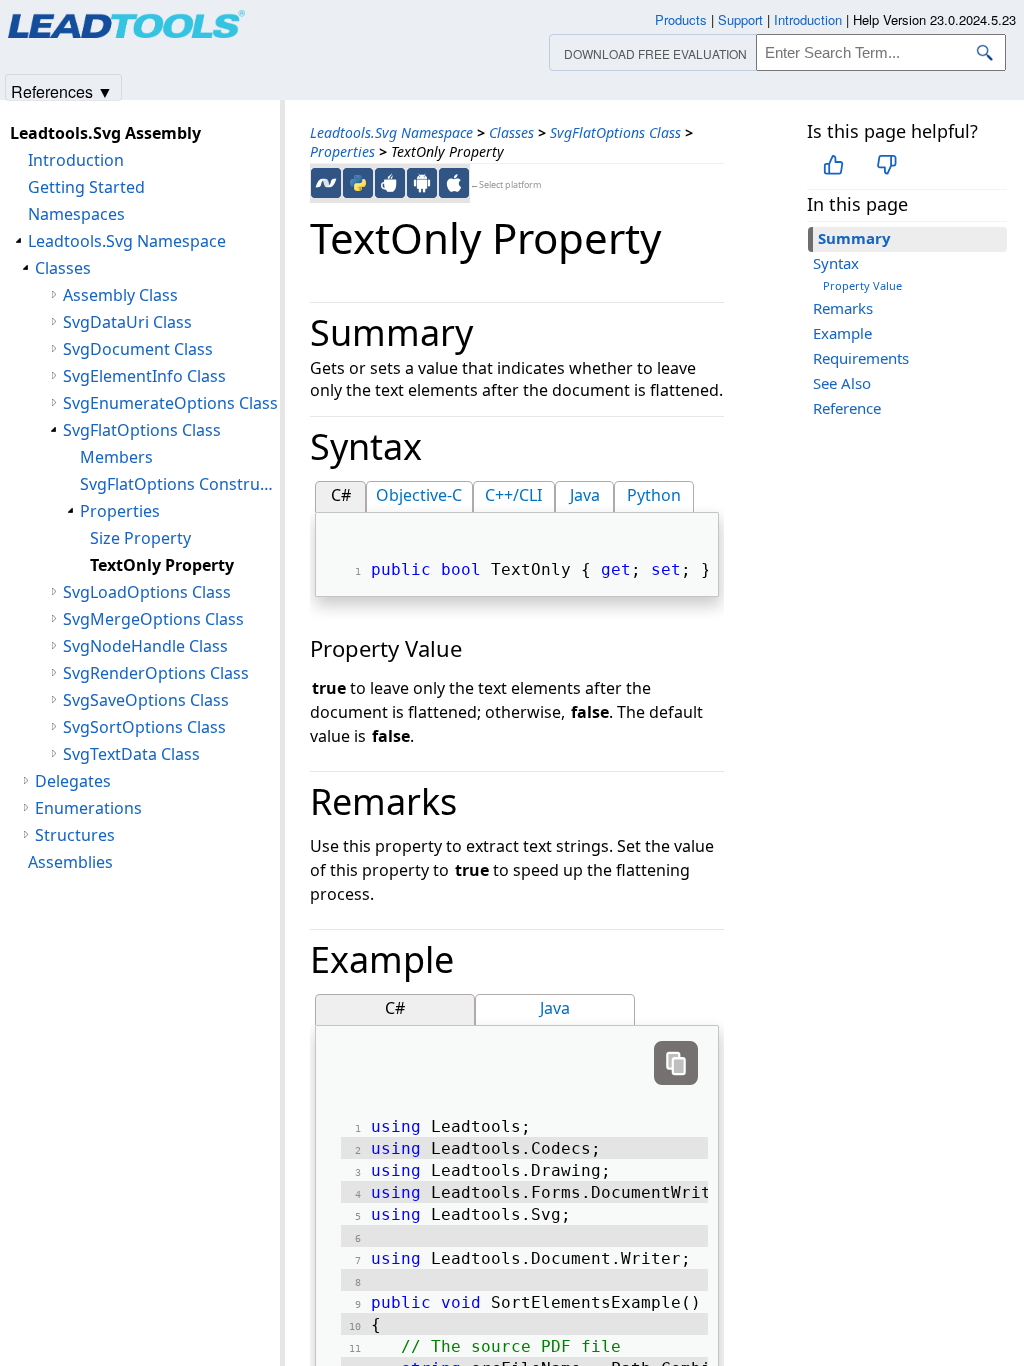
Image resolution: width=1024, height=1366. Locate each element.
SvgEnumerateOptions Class (170, 403)
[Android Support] (422, 183)
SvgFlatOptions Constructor (180, 484)
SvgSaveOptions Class (146, 700)
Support (740, 19)
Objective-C (419, 495)
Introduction (76, 160)
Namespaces (76, 214)
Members (116, 457)
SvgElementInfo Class (144, 376)
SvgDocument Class (138, 349)
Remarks (843, 308)
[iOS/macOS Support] (454, 183)
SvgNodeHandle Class (145, 646)
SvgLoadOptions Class (147, 592)
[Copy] (676, 1063)
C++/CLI (513, 495)
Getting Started (86, 187)
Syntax (836, 263)
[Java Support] (390, 183)
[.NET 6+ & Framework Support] (326, 183)
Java (585, 495)
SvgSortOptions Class (144, 727)
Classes (511, 132)
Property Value (862, 285)
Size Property (140, 538)
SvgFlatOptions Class (615, 132)
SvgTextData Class (131, 754)
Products (681, 19)
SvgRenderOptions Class (156, 673)
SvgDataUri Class (127, 322)
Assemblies (70, 862)
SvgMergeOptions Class (153, 619)
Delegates (73, 781)
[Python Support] (358, 183)
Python (654, 495)
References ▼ (62, 90)
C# (341, 495)
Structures (75, 835)
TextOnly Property (162, 565)
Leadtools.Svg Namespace (391, 132)
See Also (842, 383)
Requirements (861, 358)
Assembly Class (120, 295)
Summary (854, 238)
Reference (847, 408)
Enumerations (88, 808)
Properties (342, 151)
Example (842, 333)
